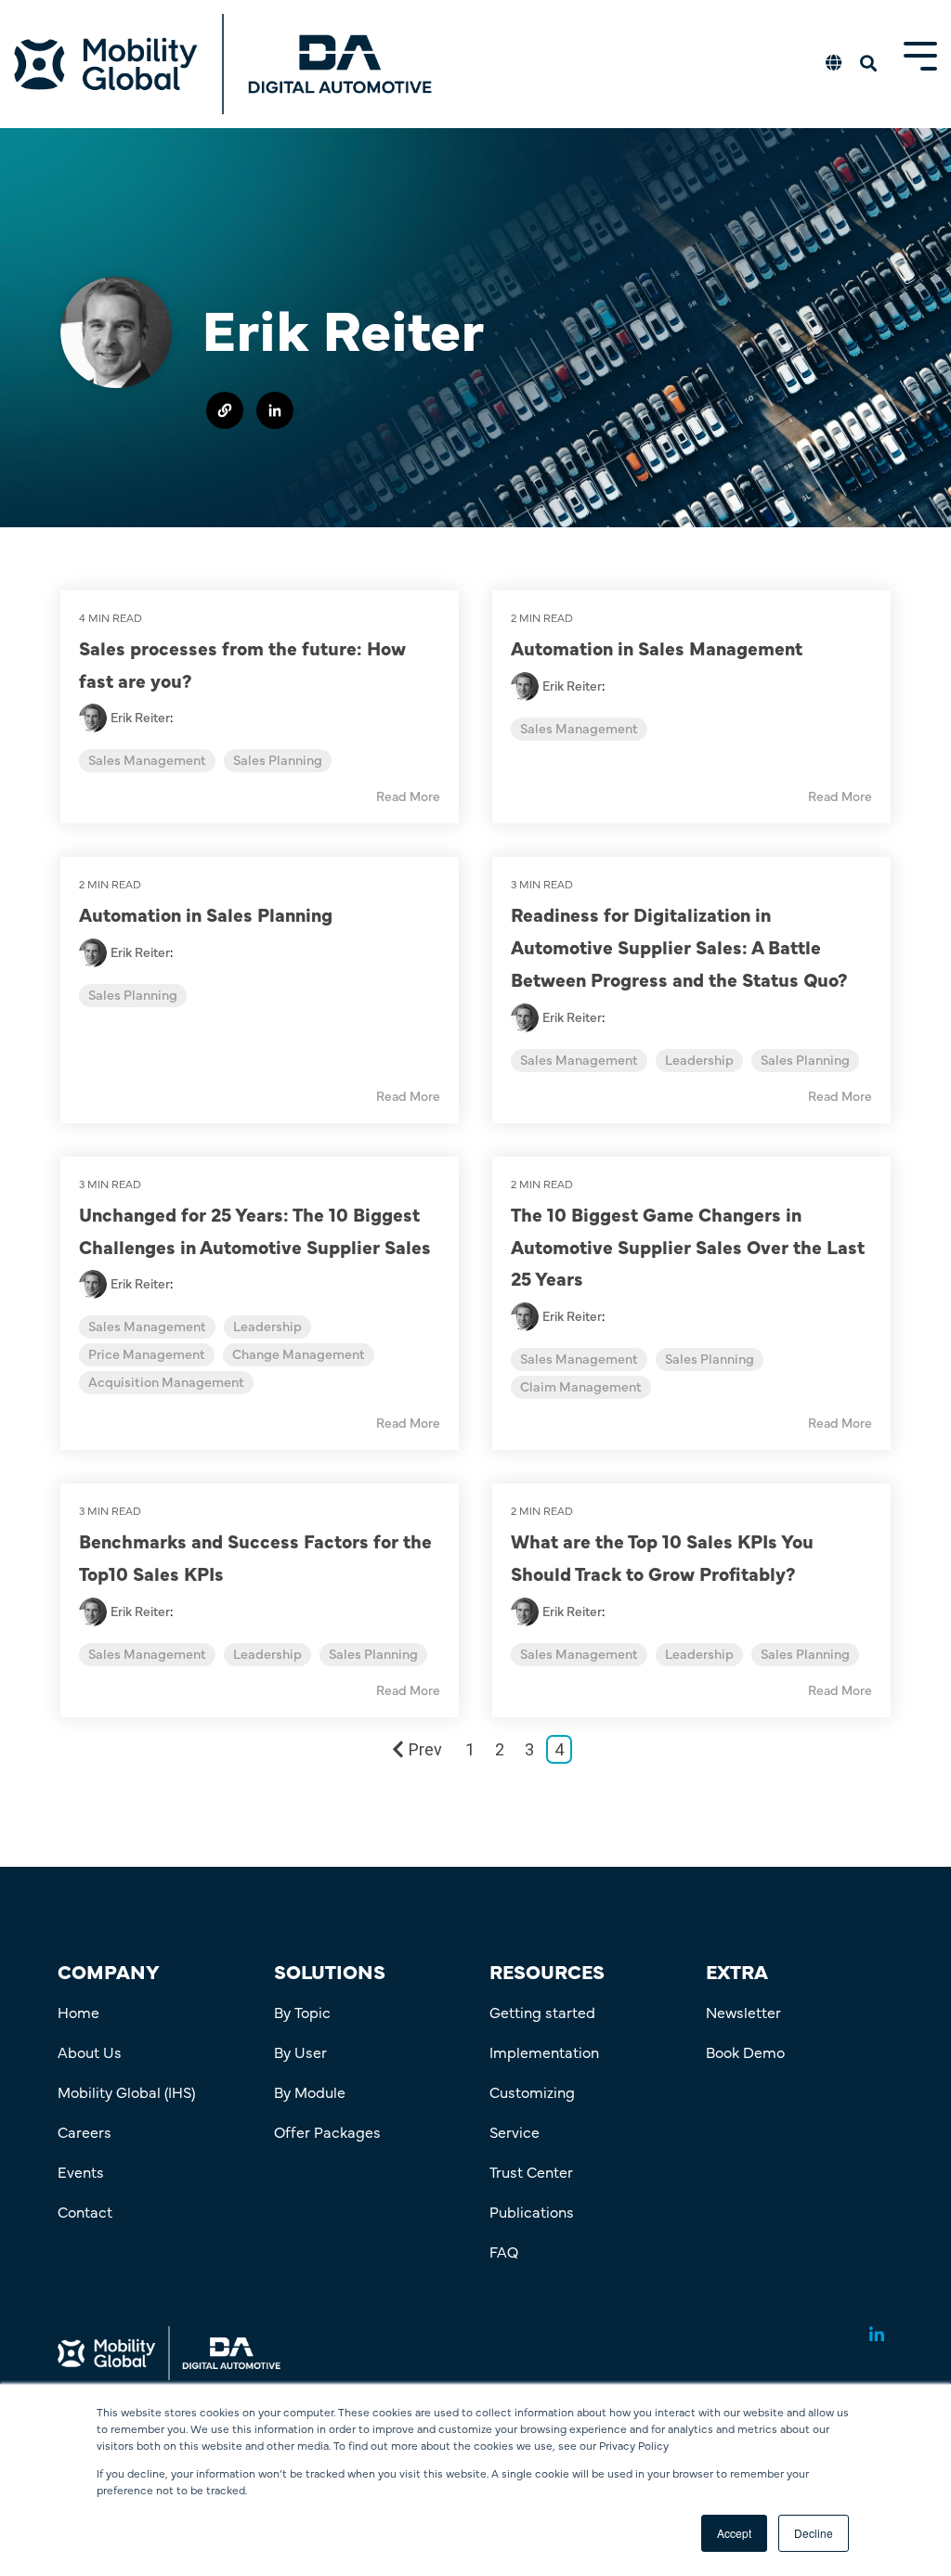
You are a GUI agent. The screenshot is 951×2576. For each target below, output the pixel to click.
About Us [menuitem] (90, 2052)
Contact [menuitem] (85, 2211)
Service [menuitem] (515, 2131)
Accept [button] (734, 2533)
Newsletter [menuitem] (743, 2012)
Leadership (699, 1061)
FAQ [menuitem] (504, 2251)
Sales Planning (278, 761)
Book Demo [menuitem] (745, 2052)
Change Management (299, 1355)
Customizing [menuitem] (532, 2091)
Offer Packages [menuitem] (327, 2131)
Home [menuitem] (78, 2012)
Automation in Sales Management (657, 647)
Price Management (147, 1355)
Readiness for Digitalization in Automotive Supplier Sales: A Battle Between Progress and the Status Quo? (679, 946)
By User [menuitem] (300, 2052)
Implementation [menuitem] (544, 2052)
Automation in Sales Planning (206, 914)
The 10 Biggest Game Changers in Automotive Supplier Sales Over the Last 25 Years (688, 1246)
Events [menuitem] (81, 2171)
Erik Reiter (140, 718)
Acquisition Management (166, 1383)
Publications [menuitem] (532, 2211)
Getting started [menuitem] (542, 2012)
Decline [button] (814, 2533)
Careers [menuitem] (85, 2131)
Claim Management (581, 1387)
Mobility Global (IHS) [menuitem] (126, 2091)
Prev (425, 1749)
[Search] (868, 65)
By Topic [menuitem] (302, 2012)
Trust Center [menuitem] (531, 2171)
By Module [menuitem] (310, 2091)
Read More (408, 797)
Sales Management (147, 761)
